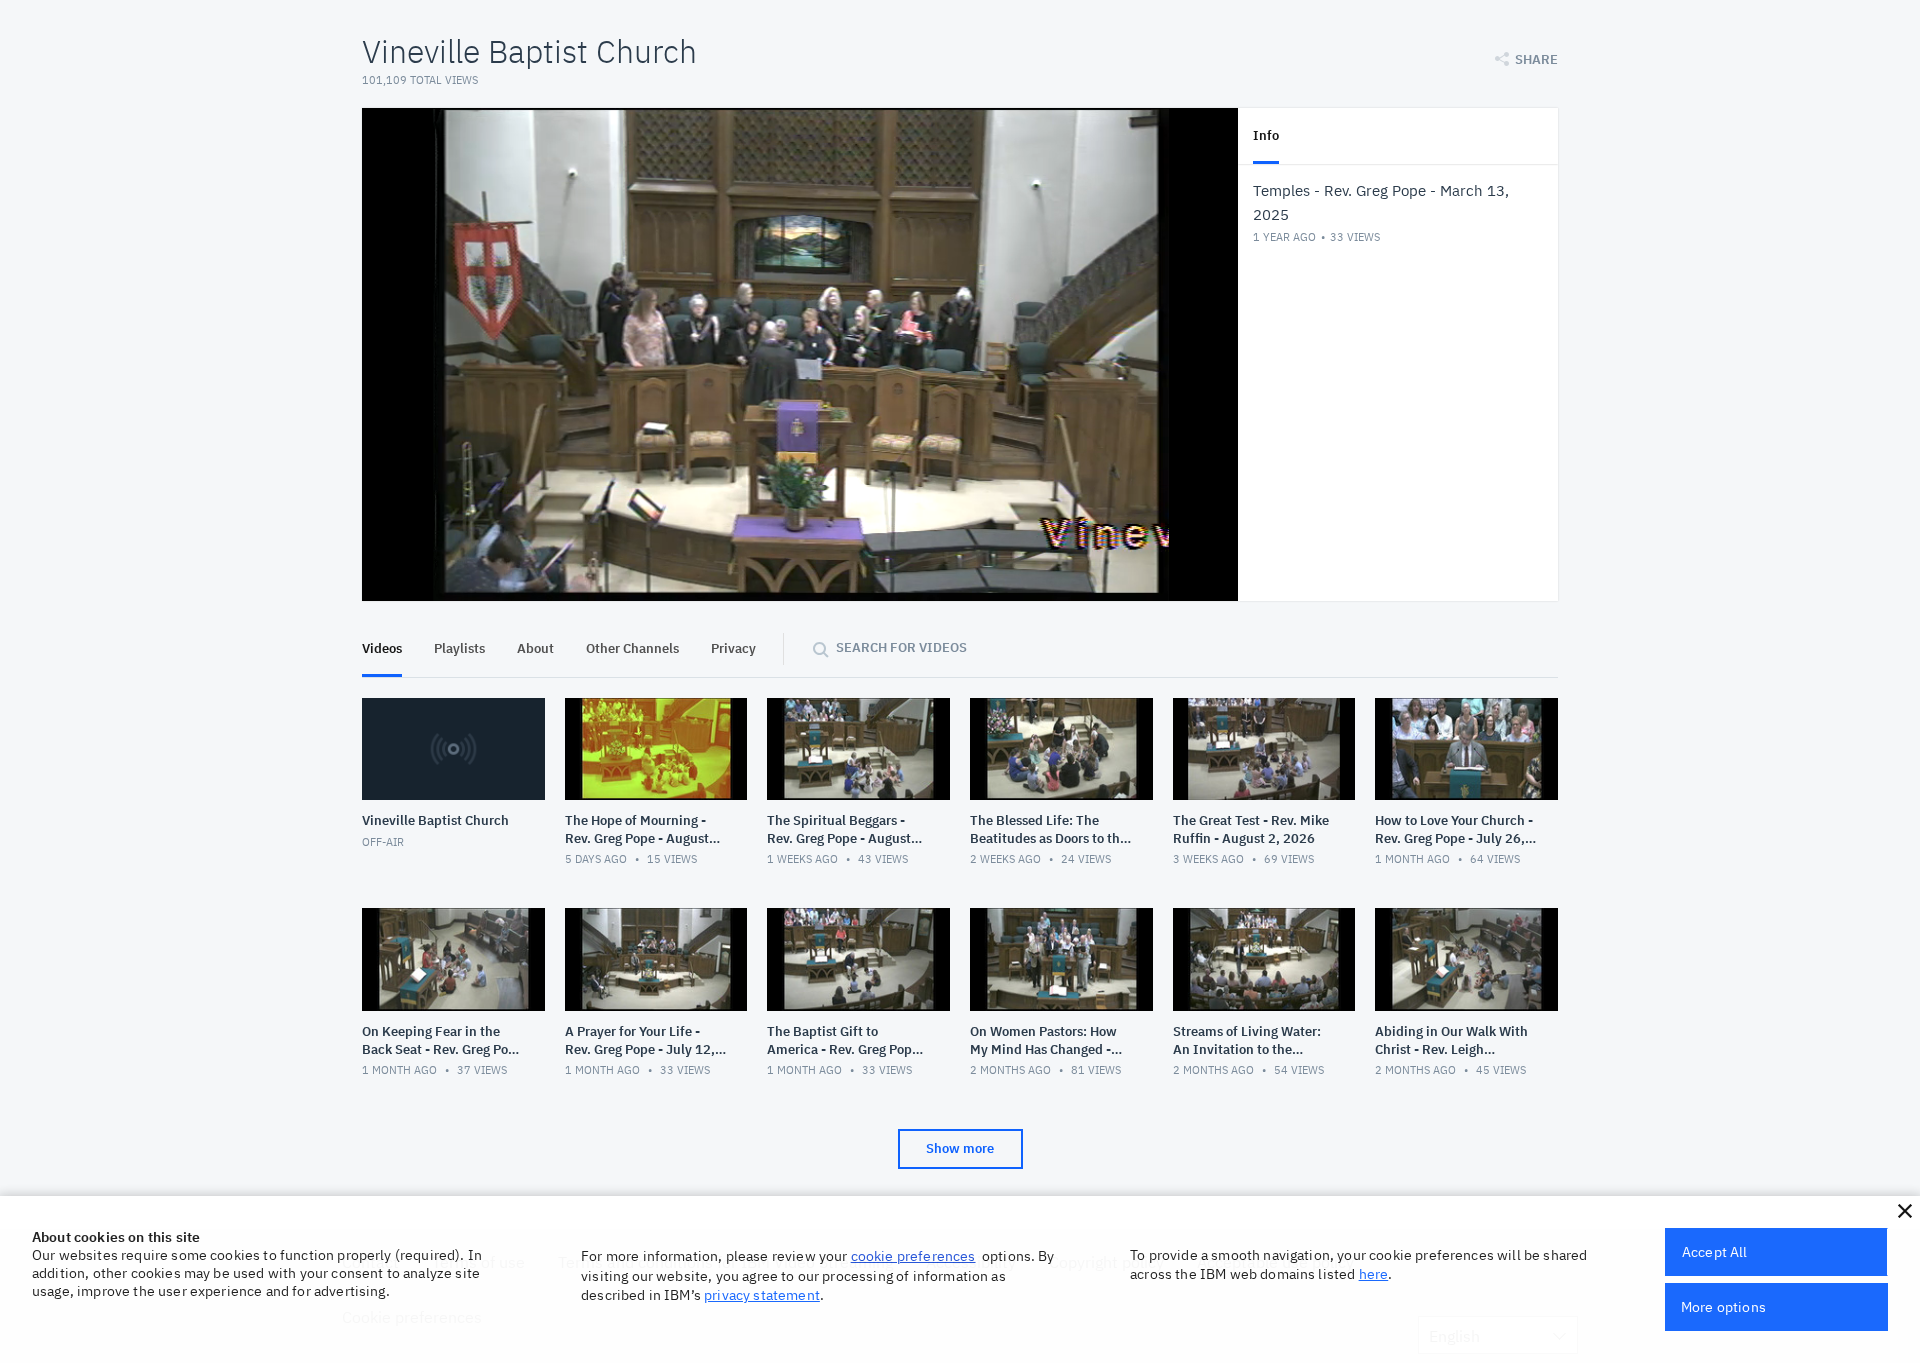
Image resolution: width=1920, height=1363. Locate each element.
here (1374, 1274)
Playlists (459, 648)
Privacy (733, 648)
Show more (960, 1148)
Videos (382, 648)
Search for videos (901, 647)
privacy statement (762, 1295)
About (535, 648)
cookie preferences (913, 1256)
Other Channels (632, 648)
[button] (1905, 1211)
